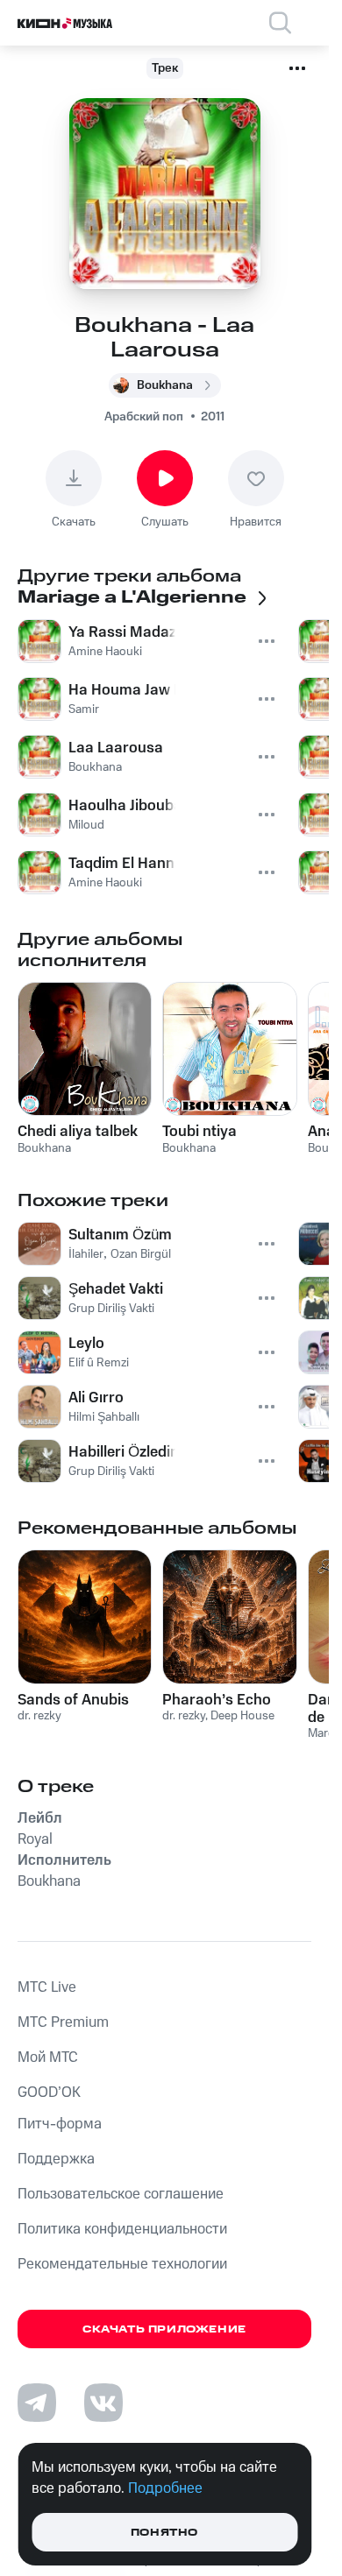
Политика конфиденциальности (122, 2229)
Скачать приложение (164, 2329)
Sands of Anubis (73, 1700)
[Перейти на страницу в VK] (103, 2403)
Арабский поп (144, 417)
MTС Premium (63, 2022)
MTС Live (47, 1987)
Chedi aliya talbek (78, 1132)
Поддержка (56, 2159)
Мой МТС (48, 2057)
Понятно (164, 2533)
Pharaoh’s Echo (217, 1700)
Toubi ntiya (199, 1132)
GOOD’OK (49, 2093)
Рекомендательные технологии (122, 2264)
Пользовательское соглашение (121, 2194)
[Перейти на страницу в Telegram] (37, 2403)
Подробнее (165, 2488)
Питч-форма (60, 2124)
